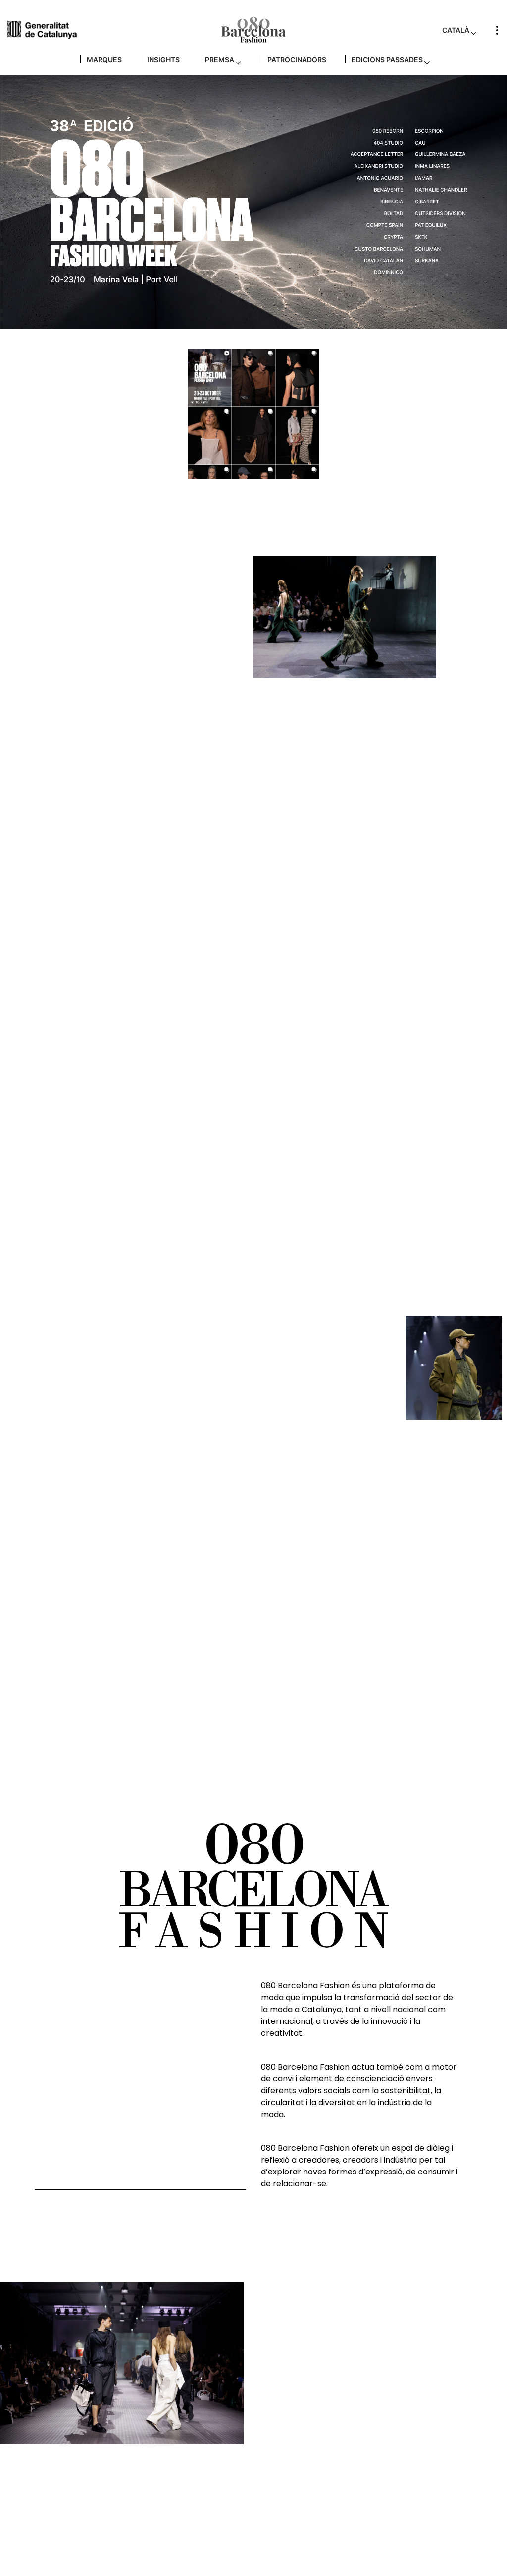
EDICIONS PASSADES (387, 60)
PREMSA (220, 60)
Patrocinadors (297, 60)
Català (456, 30)
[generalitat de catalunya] (42, 29)
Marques (104, 60)
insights (163, 60)
